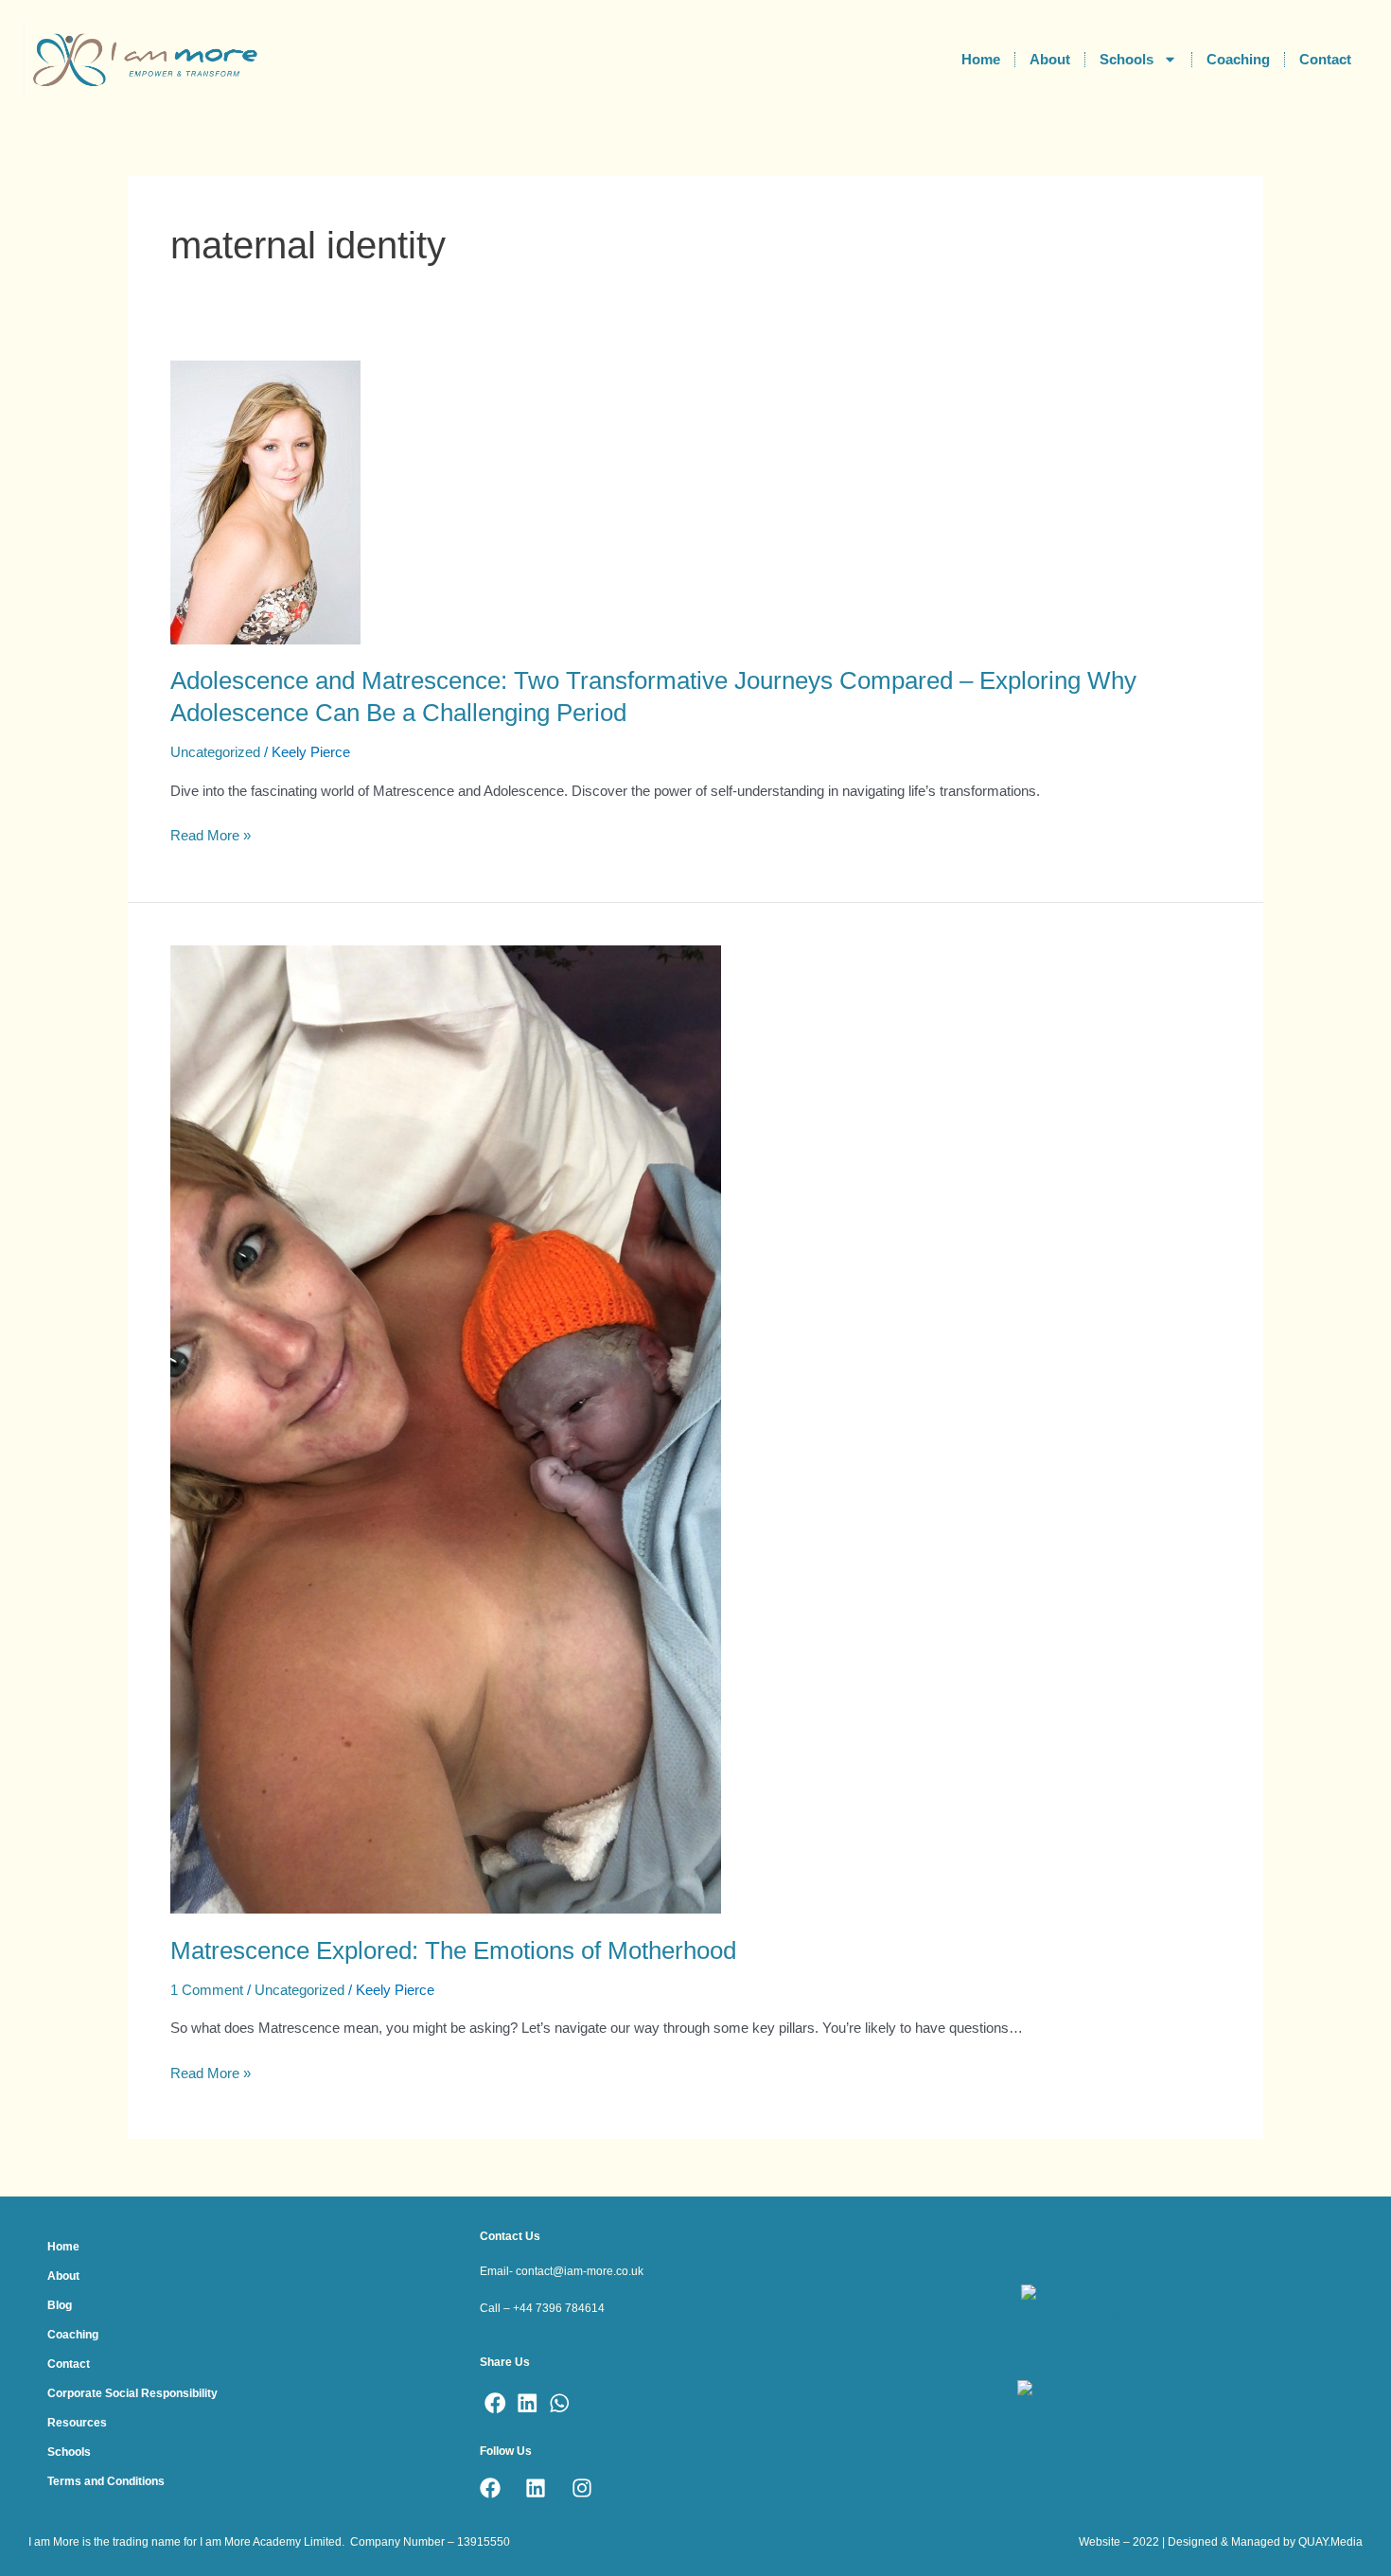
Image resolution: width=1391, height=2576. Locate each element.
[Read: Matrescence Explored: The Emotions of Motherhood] (446, 1428)
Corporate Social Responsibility (132, 2393)
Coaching (1238, 59)
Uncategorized (215, 752)
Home (981, 59)
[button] (496, 2403)
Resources (77, 2423)
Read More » (211, 834)
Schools (1127, 59)
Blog (60, 2305)
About (1050, 59)
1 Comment (207, 1990)
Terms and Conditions (106, 2481)
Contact (1325, 59)
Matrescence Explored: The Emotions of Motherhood (453, 1950)
